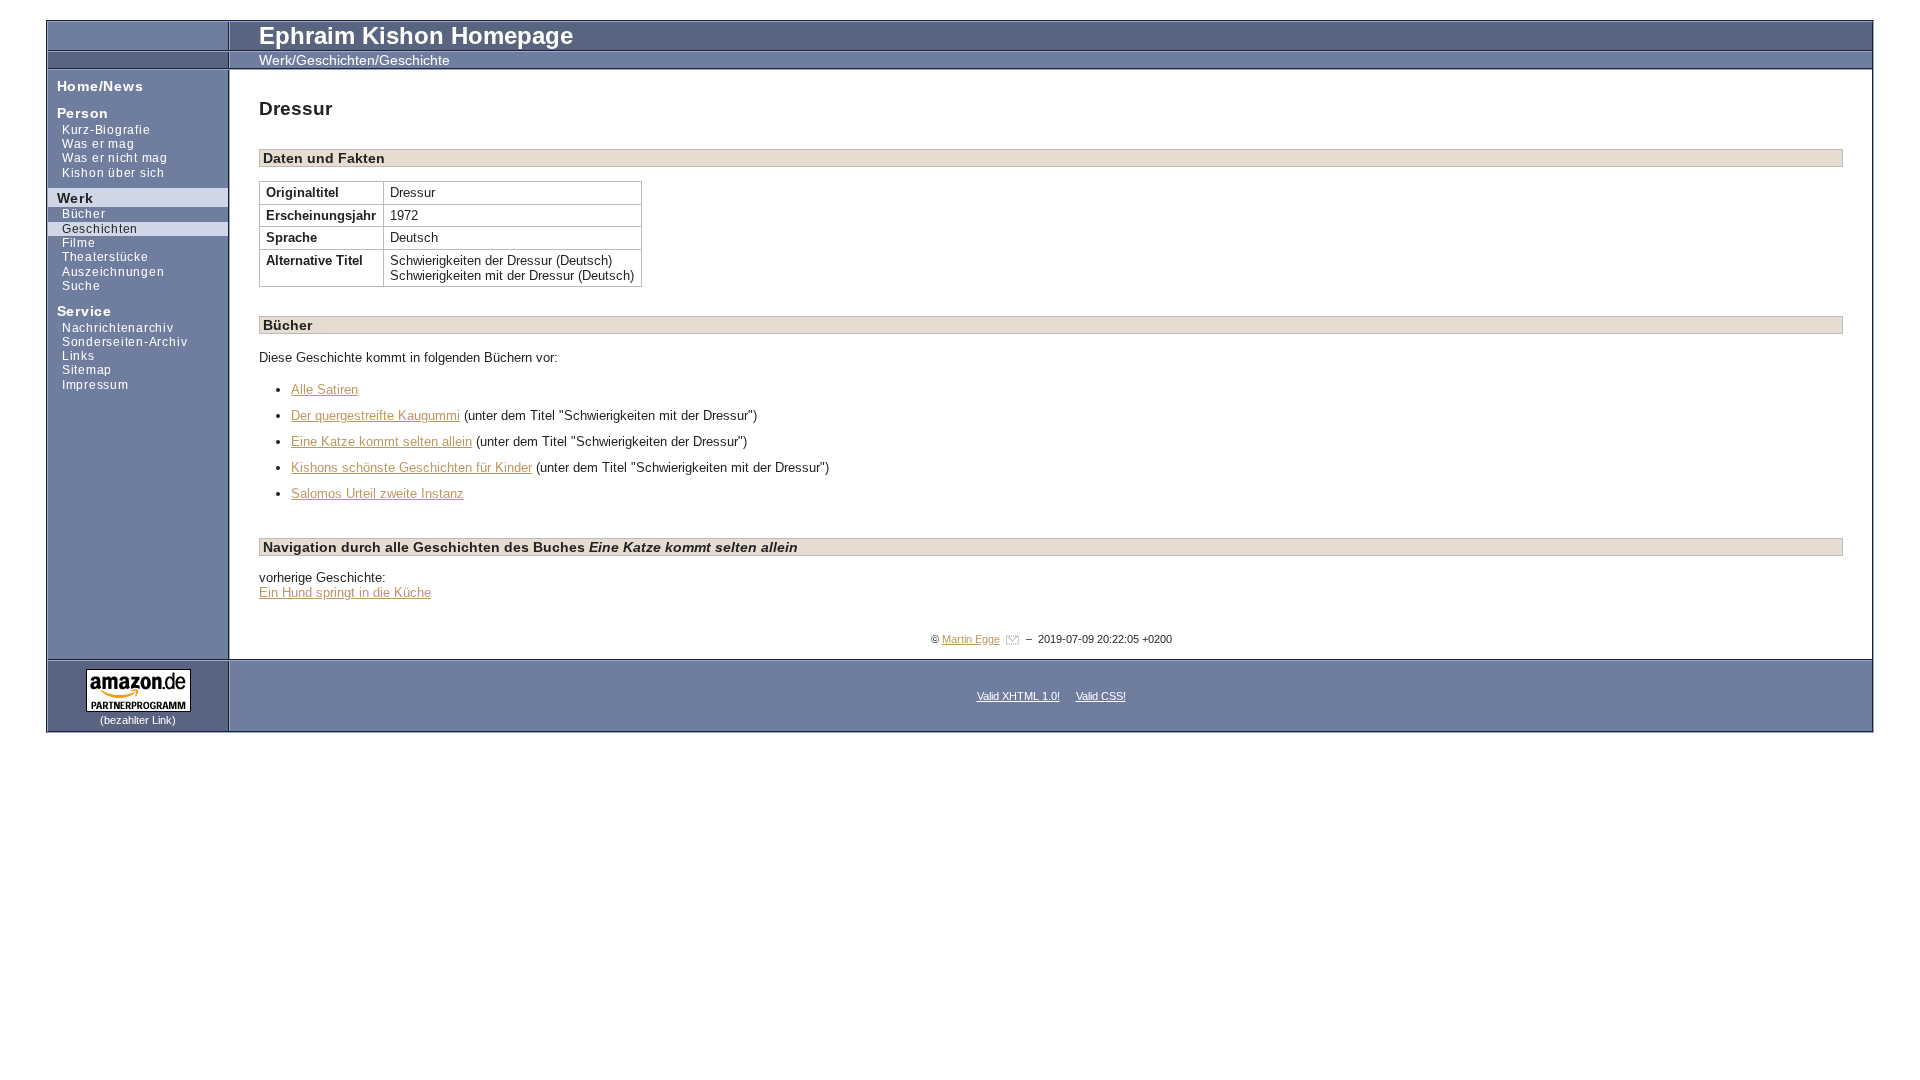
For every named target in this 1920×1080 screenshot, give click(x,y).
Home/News (95, 84)
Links (71, 355)
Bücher (76, 213)
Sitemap (80, 369)
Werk (71, 196)
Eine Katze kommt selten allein (381, 441)
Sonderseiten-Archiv (117, 341)
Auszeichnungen (106, 270)
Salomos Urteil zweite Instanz (377, 493)
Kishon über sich (106, 171)
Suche (74, 285)
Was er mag (91, 143)
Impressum (88, 384)
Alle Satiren (324, 389)
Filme (72, 242)
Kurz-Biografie (99, 129)
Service (80, 310)
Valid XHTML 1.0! (1018, 696)
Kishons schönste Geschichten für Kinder (411, 467)
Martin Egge (971, 639)
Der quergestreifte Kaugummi (375, 415)
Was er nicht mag (108, 157)
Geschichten (93, 228)
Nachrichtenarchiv (111, 326)
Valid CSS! (1101, 696)
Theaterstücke (98, 256)
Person (78, 112)
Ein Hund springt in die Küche (345, 592)
